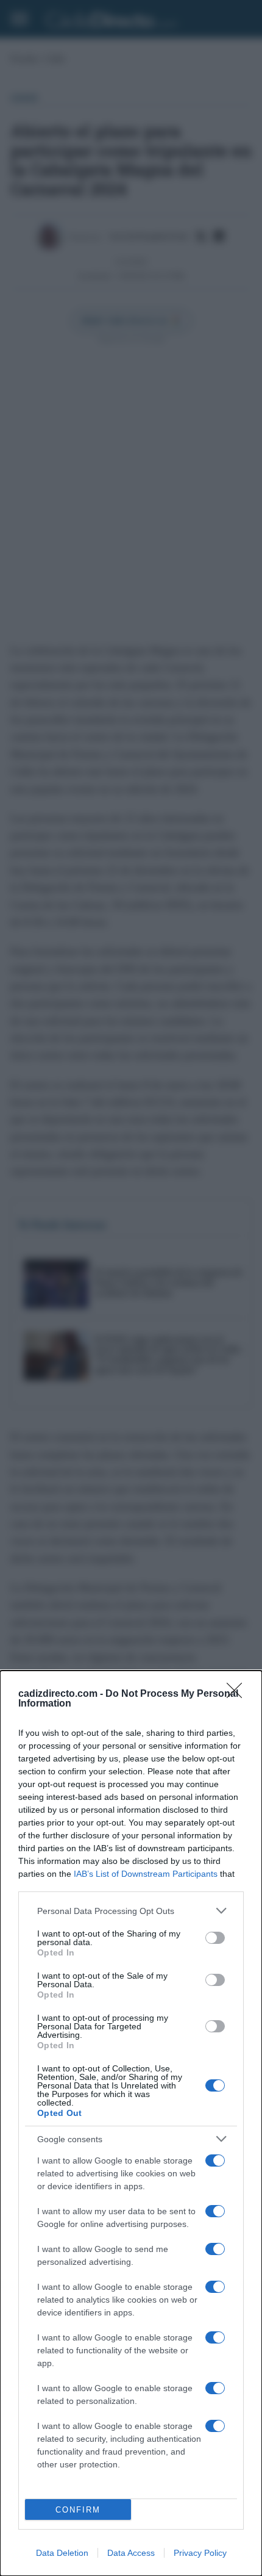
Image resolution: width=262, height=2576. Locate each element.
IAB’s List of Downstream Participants (146, 1874)
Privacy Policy (200, 2553)
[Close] (238, 1694)
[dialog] (131, 2123)
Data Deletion (62, 2553)
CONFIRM (78, 2510)
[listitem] (131, 1911)
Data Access (131, 2553)
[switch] (215, 1938)
